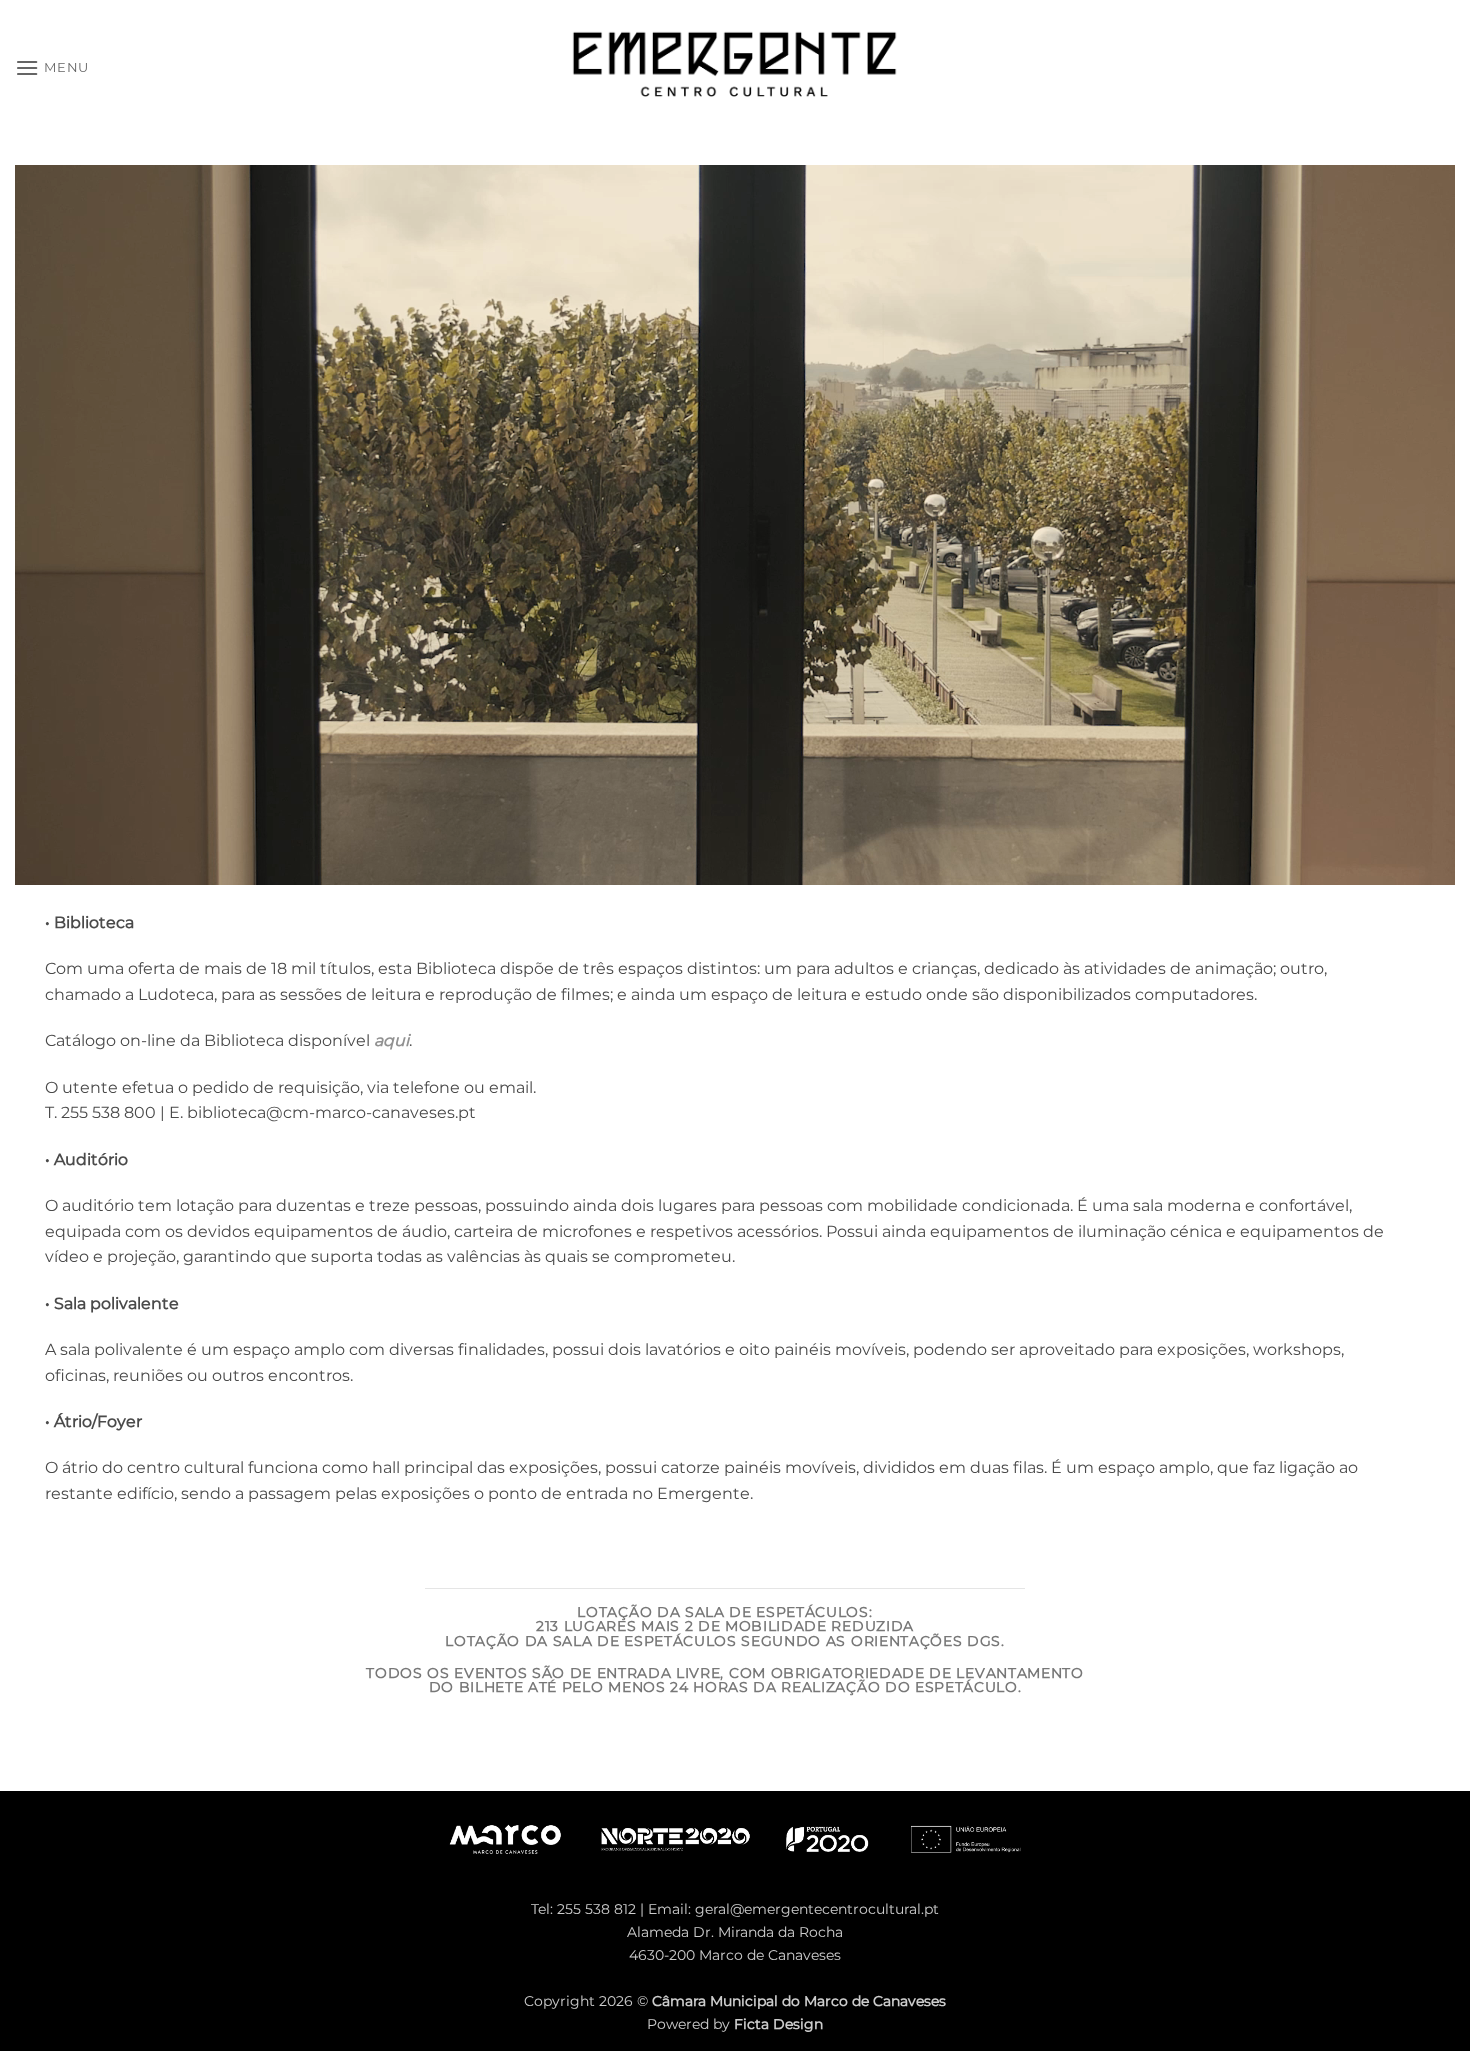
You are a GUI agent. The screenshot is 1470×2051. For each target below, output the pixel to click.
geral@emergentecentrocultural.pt (817, 1909)
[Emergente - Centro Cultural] (735, 68)
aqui (391, 1040)
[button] (52, 67)
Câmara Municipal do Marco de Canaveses (799, 2001)
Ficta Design (778, 2024)
